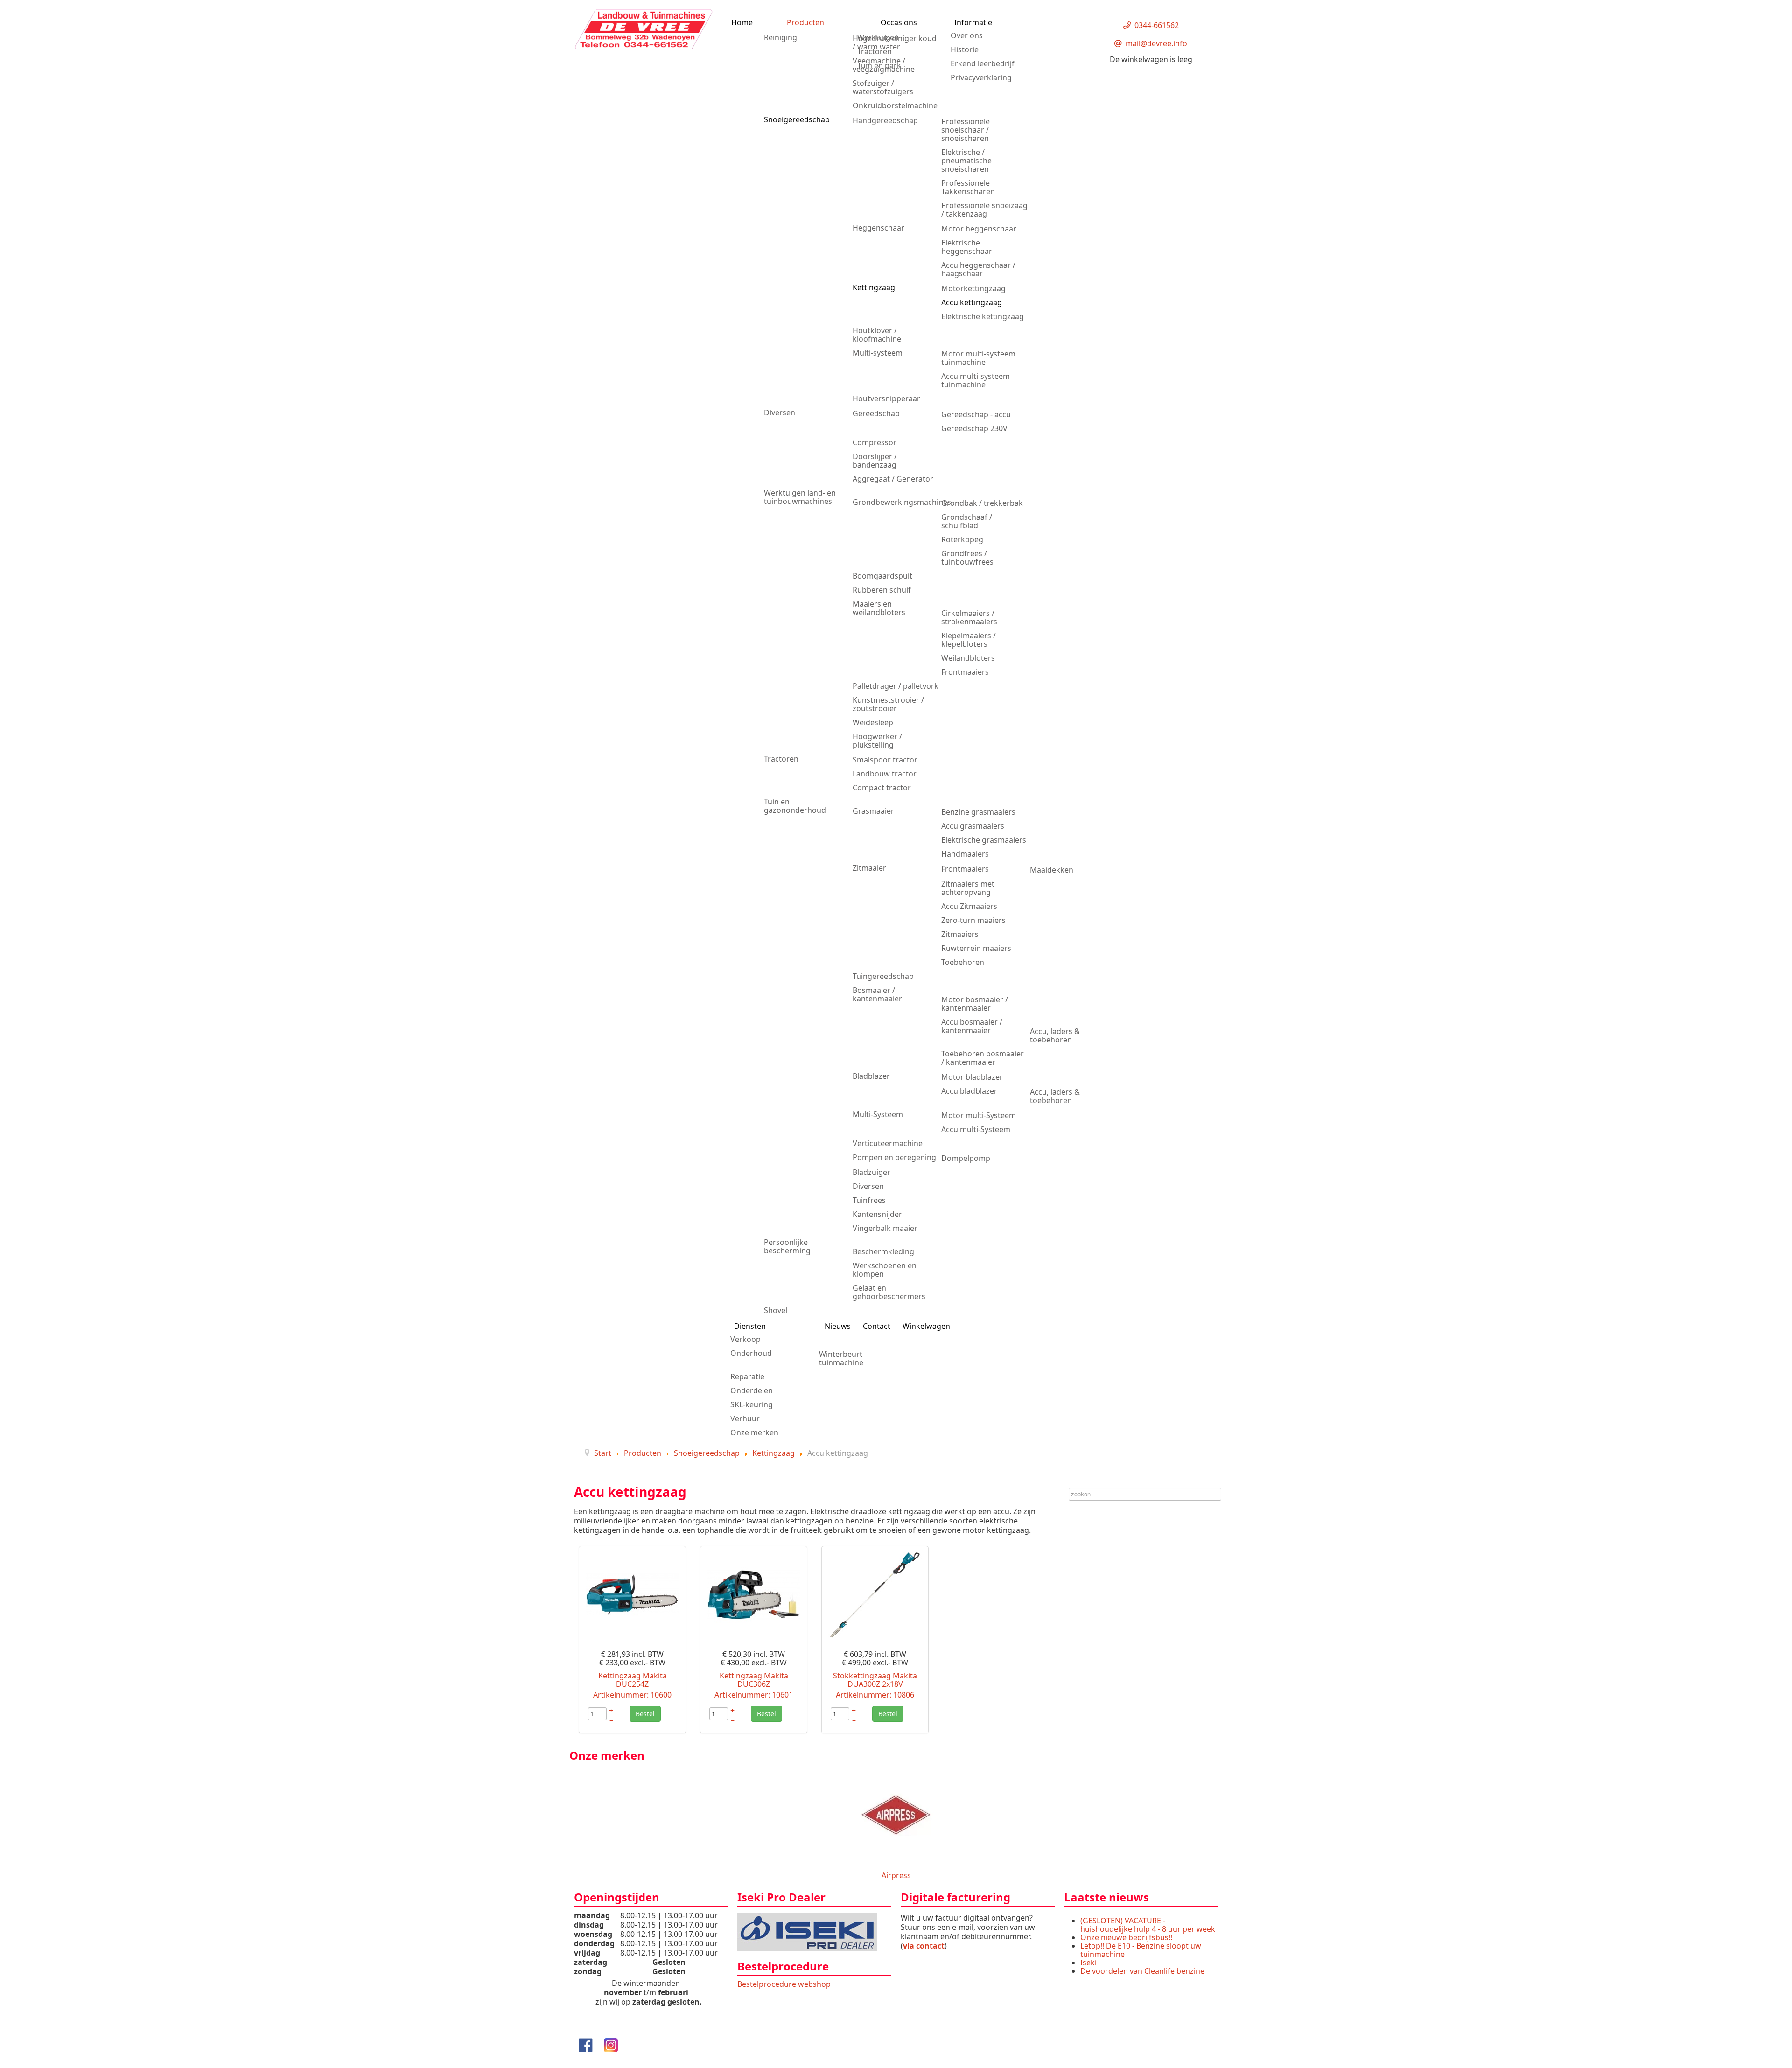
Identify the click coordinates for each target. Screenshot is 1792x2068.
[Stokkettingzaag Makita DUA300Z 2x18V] (875, 1594)
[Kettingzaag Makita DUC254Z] (632, 1594)
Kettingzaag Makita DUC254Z (633, 1680)
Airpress (896, 1875)
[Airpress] (896, 1814)
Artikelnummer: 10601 (754, 1695)
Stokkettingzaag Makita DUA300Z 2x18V (875, 1680)
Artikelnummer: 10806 (875, 1695)
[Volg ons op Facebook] (586, 2044)
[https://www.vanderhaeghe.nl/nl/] (807, 1931)
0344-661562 (1157, 25)
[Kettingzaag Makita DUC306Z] (754, 1594)
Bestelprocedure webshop (784, 1984)
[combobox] (1145, 1494)
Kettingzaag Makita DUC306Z (754, 1680)
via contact (924, 1946)
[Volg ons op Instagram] (611, 2044)
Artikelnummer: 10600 (632, 1695)
